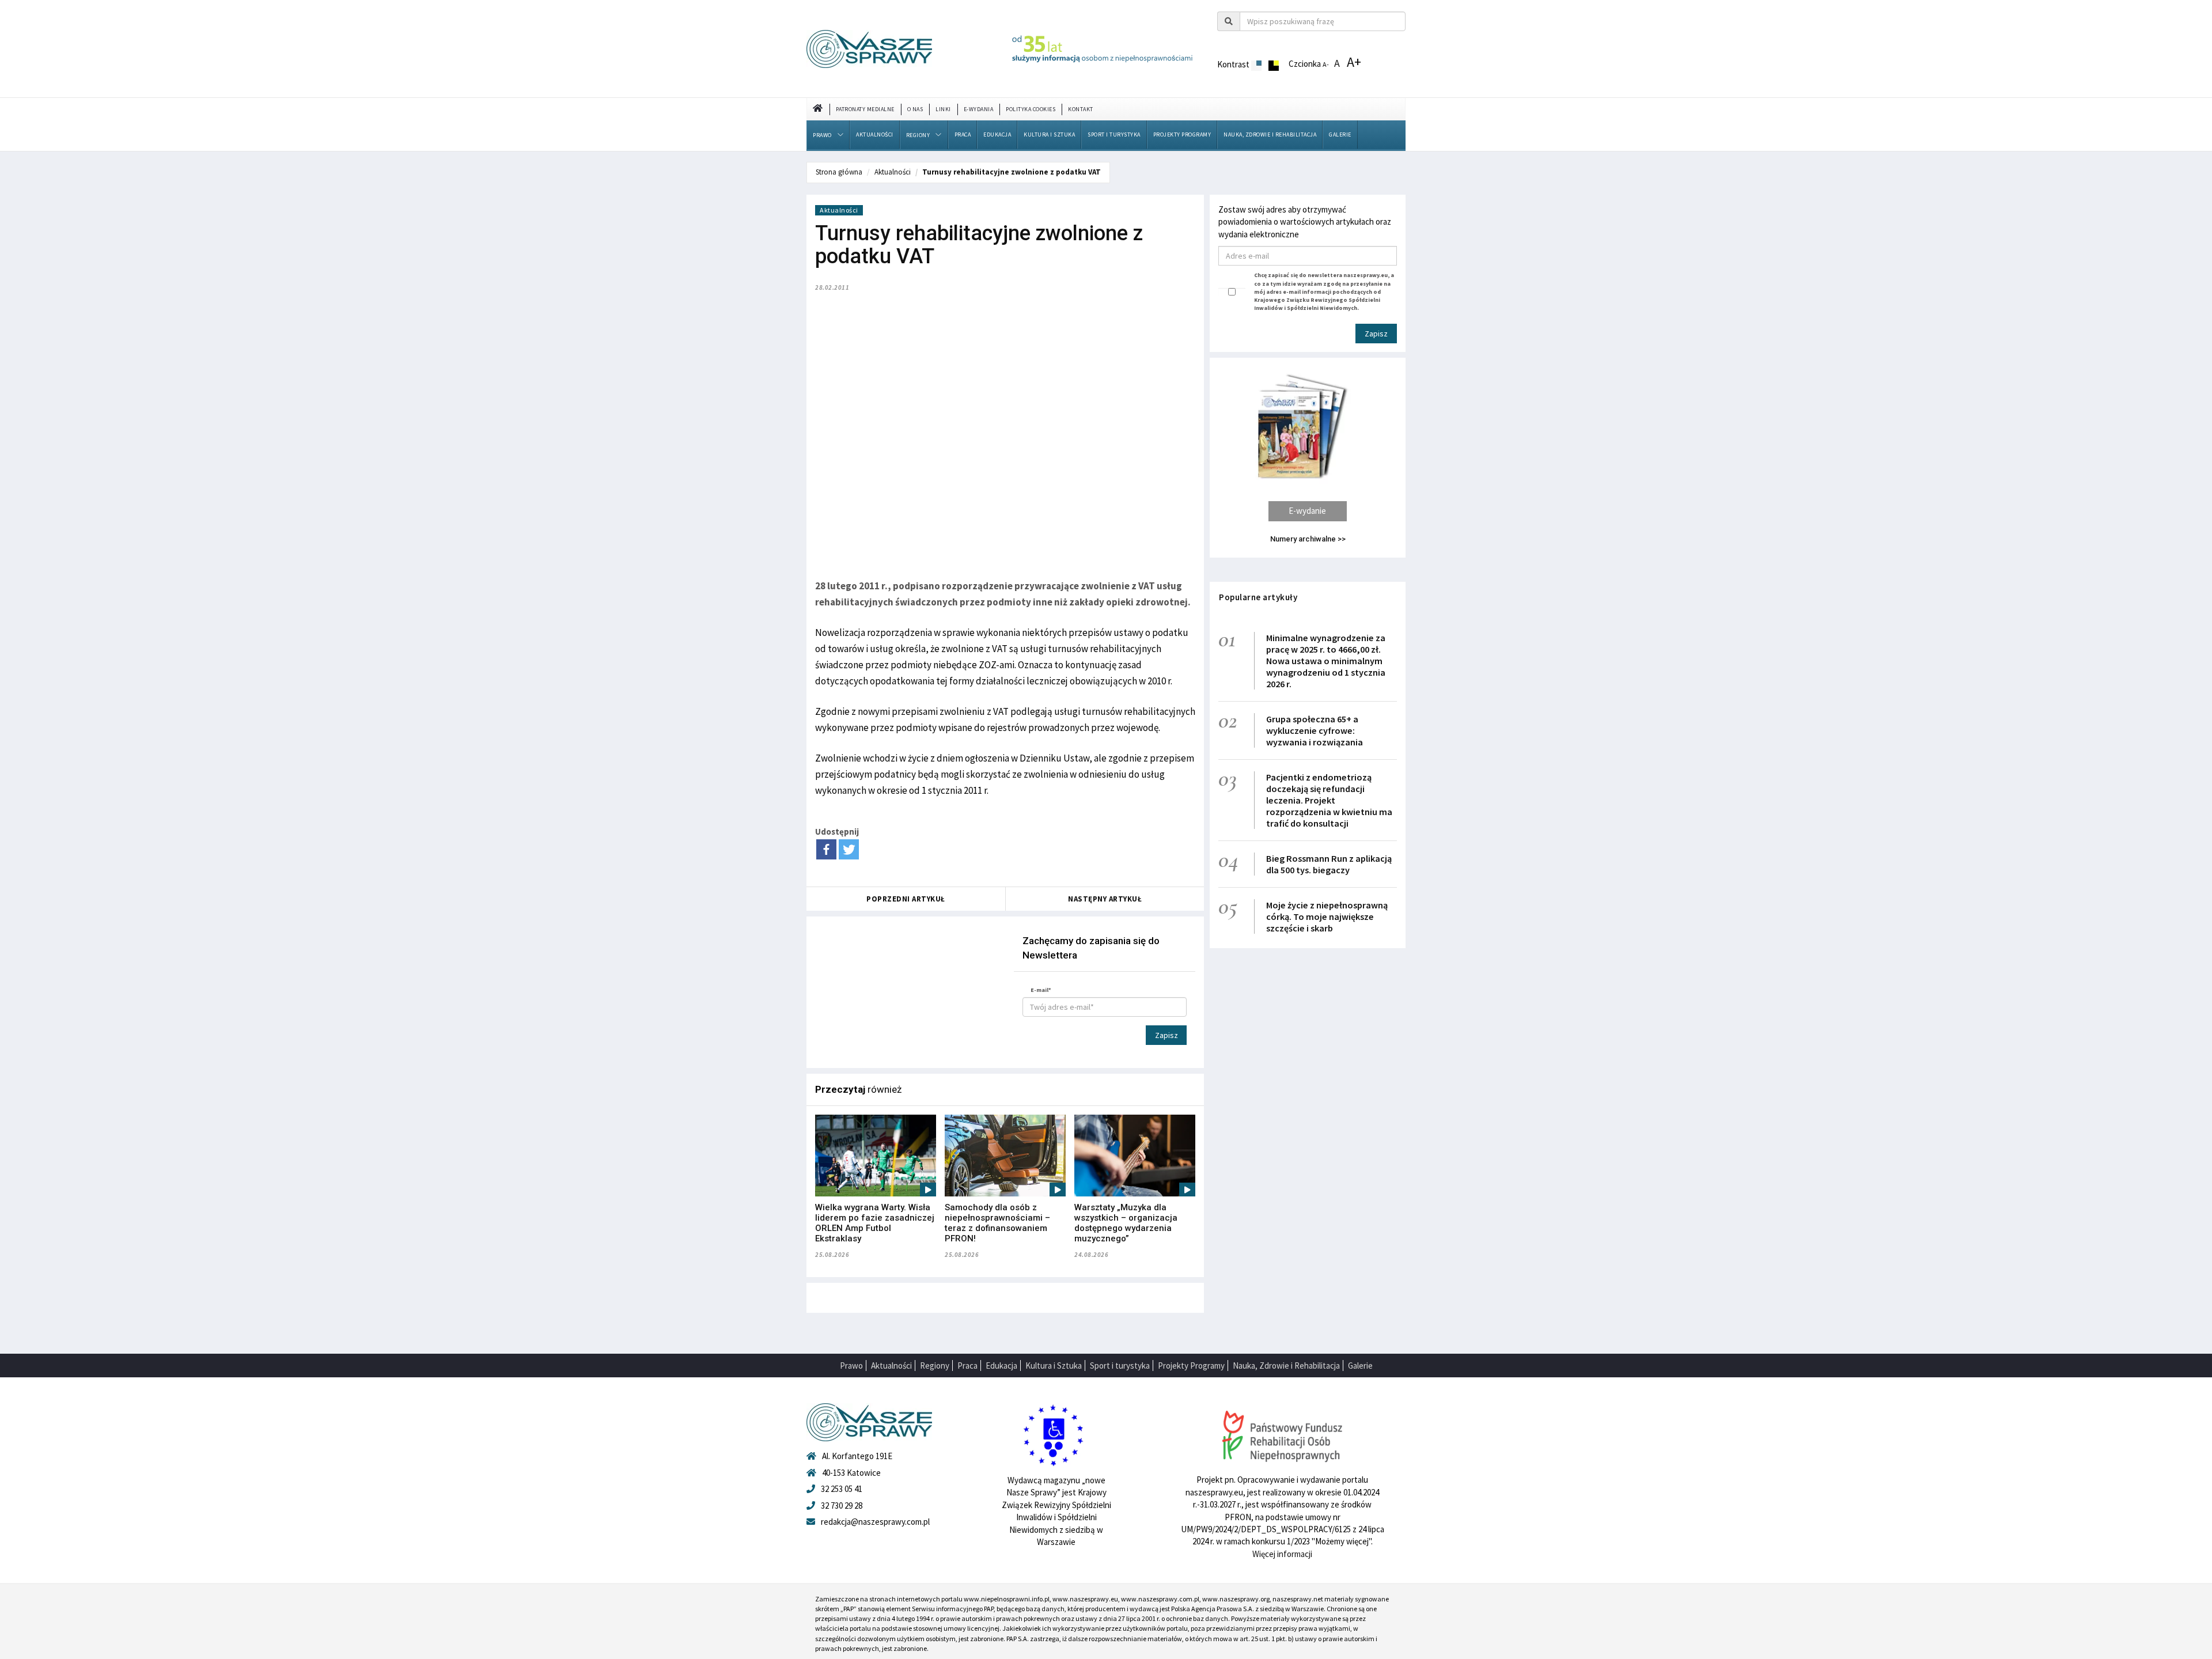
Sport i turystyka (1114, 135)
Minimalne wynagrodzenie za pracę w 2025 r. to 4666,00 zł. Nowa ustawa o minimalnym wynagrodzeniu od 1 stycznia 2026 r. (1326, 661)
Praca (963, 135)
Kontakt (1081, 109)
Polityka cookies (1031, 109)
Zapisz (1166, 1035)
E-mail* (1041, 990)
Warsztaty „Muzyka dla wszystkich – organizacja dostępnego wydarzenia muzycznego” (1126, 1223)
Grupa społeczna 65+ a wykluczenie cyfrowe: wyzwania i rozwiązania (1315, 730)
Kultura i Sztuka (1049, 135)
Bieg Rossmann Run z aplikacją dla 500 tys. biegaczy (1329, 864)
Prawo (822, 135)
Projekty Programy (1182, 135)
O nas (915, 109)
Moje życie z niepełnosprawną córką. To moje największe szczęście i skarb (1327, 916)
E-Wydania (979, 109)
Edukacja (997, 135)
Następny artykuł (1105, 899)
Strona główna (839, 172)
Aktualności (875, 135)
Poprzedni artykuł (906, 899)
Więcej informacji (1282, 1554)
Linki (943, 109)
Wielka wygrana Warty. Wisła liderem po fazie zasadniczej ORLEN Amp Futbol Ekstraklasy (875, 1223)
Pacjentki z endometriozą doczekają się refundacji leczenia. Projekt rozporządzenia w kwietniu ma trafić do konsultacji (1329, 800)
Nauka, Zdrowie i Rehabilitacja (1270, 135)
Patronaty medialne (865, 109)
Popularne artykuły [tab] (1258, 597)
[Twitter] (849, 849)
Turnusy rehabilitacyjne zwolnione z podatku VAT (1012, 172)
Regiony (918, 135)
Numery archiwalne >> (1308, 539)
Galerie (1340, 135)
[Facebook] (826, 849)
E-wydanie (1307, 511)
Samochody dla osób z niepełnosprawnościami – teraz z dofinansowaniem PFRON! (997, 1223)
